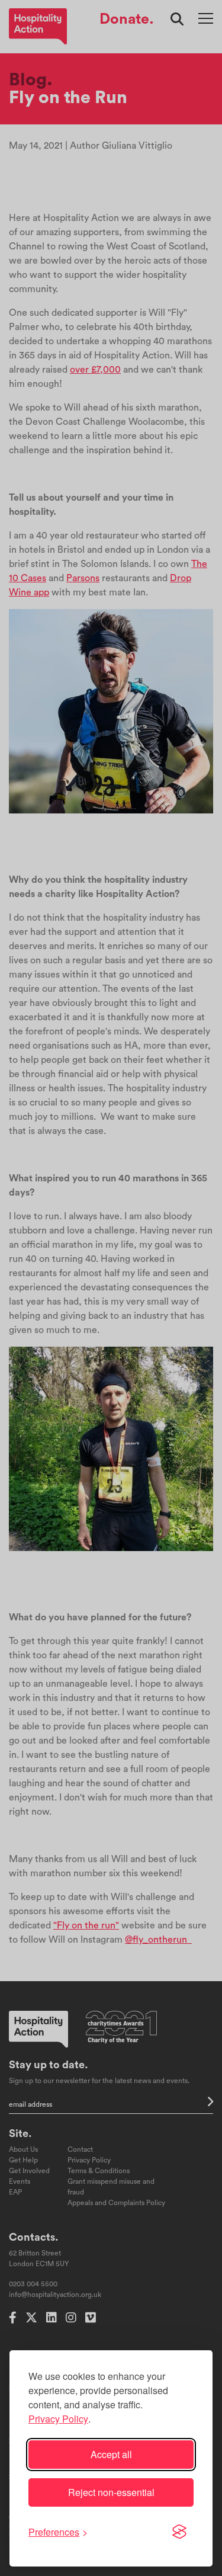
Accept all (111, 2454)
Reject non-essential (111, 2492)
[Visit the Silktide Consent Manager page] (179, 2532)
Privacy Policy (58, 2419)
